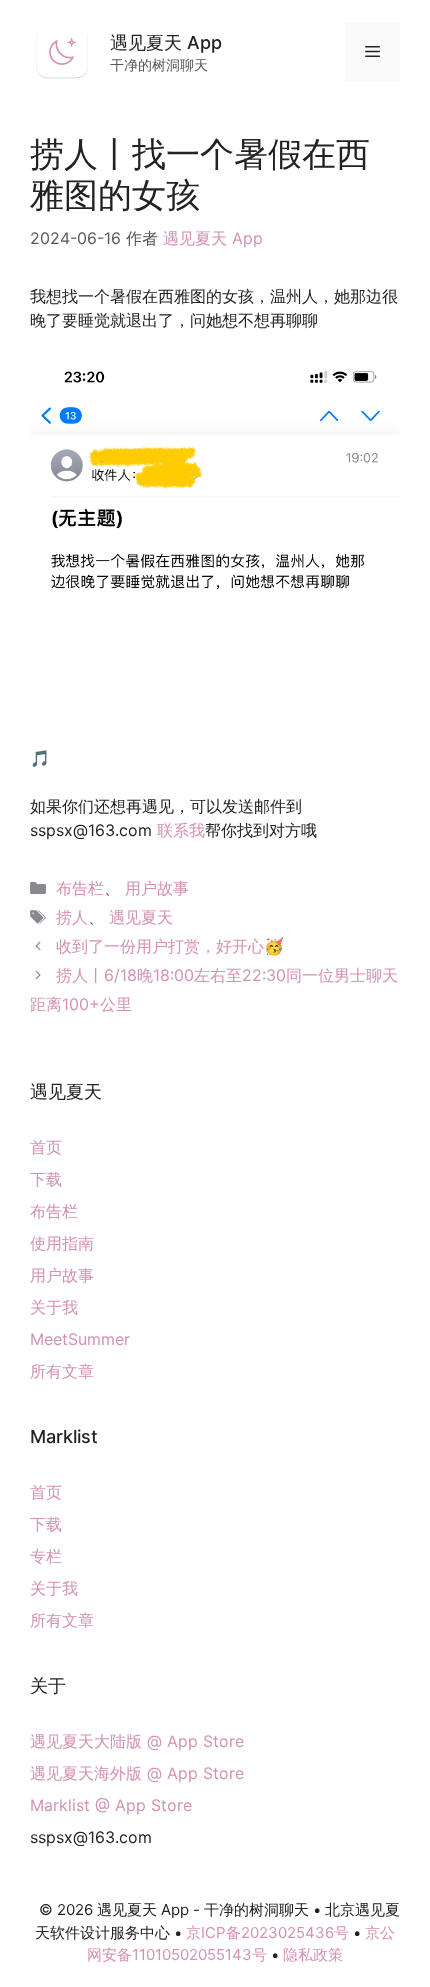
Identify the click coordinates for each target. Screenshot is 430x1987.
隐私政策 (313, 1954)
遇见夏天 (141, 917)
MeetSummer (80, 1339)
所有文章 (62, 1371)
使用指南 (62, 1243)
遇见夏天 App (166, 42)
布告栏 (80, 888)
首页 (46, 1147)
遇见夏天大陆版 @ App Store (137, 1741)
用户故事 (157, 888)
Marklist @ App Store (111, 1805)
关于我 (54, 1307)
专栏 (46, 1556)
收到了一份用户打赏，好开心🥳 (170, 946)
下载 (46, 1179)
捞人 (72, 917)
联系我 (181, 830)
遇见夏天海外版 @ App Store (137, 1773)
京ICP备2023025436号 (267, 1932)
